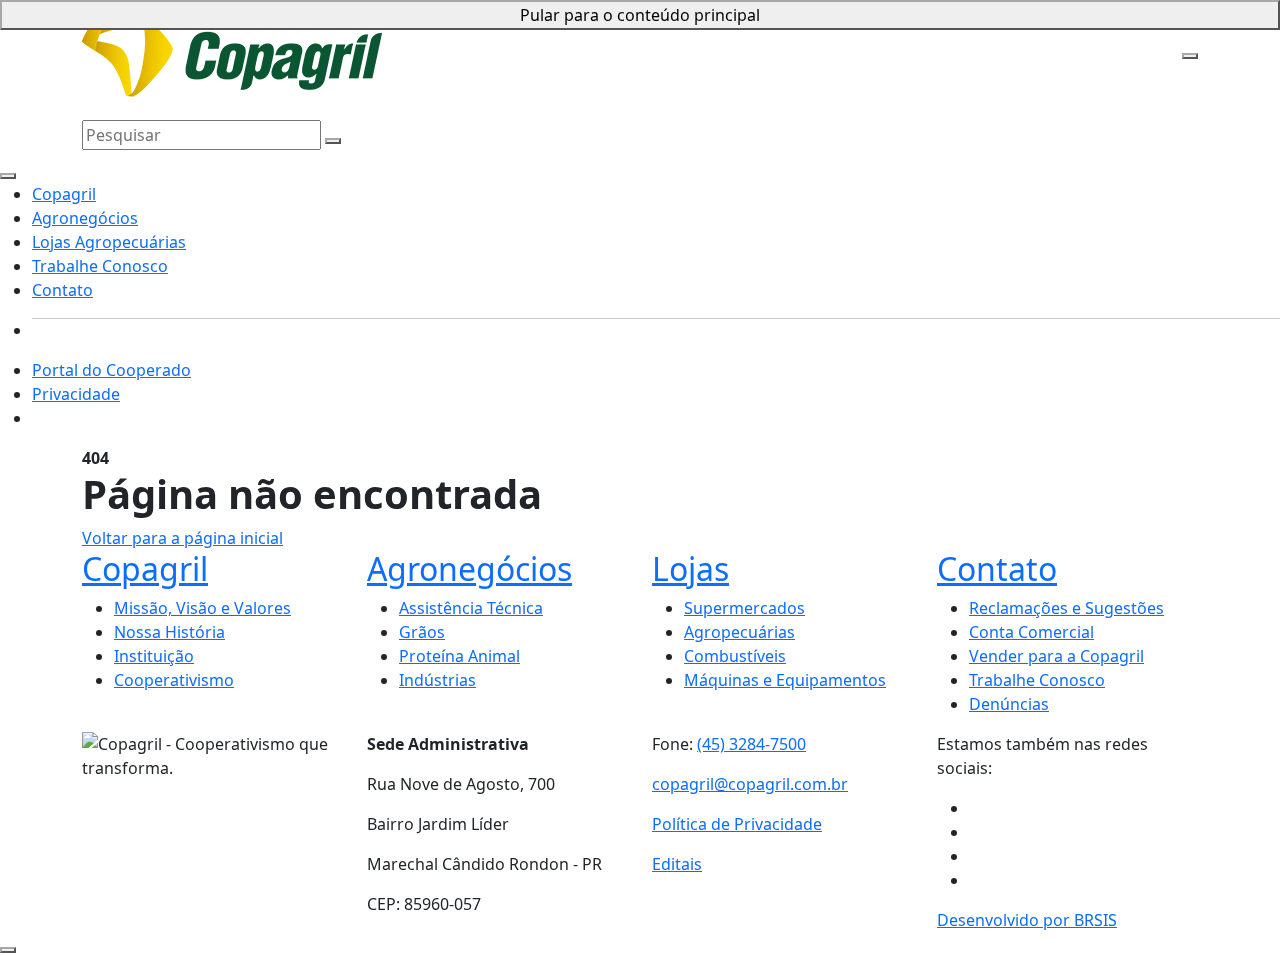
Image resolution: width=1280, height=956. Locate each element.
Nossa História (169, 632)
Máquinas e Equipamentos (785, 680)
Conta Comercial (1031, 632)
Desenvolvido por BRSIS (1027, 920)
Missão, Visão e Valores (202, 608)
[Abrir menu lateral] (1190, 56)
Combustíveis (735, 656)
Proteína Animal (459, 656)
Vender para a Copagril (1056, 656)
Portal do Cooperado (111, 370)
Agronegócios (458, 32)
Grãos (422, 632)
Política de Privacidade (737, 824)
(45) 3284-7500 (751, 744)
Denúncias (1009, 704)
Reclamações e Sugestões (1066, 608)
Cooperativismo (174, 680)
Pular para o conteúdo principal (640, 15)
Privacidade (76, 394)
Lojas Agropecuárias (588, 32)
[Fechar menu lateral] (8, 176)
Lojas (690, 568)
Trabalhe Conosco (733, 32)
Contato (831, 32)
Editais (677, 864)
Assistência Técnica (471, 608)
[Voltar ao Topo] (8, 950)
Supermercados (744, 608)
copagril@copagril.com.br (750, 784)
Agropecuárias (739, 632)
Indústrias (437, 680)
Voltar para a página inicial (182, 538)
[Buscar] (333, 141)
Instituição (154, 656)
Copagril (373, 32)
